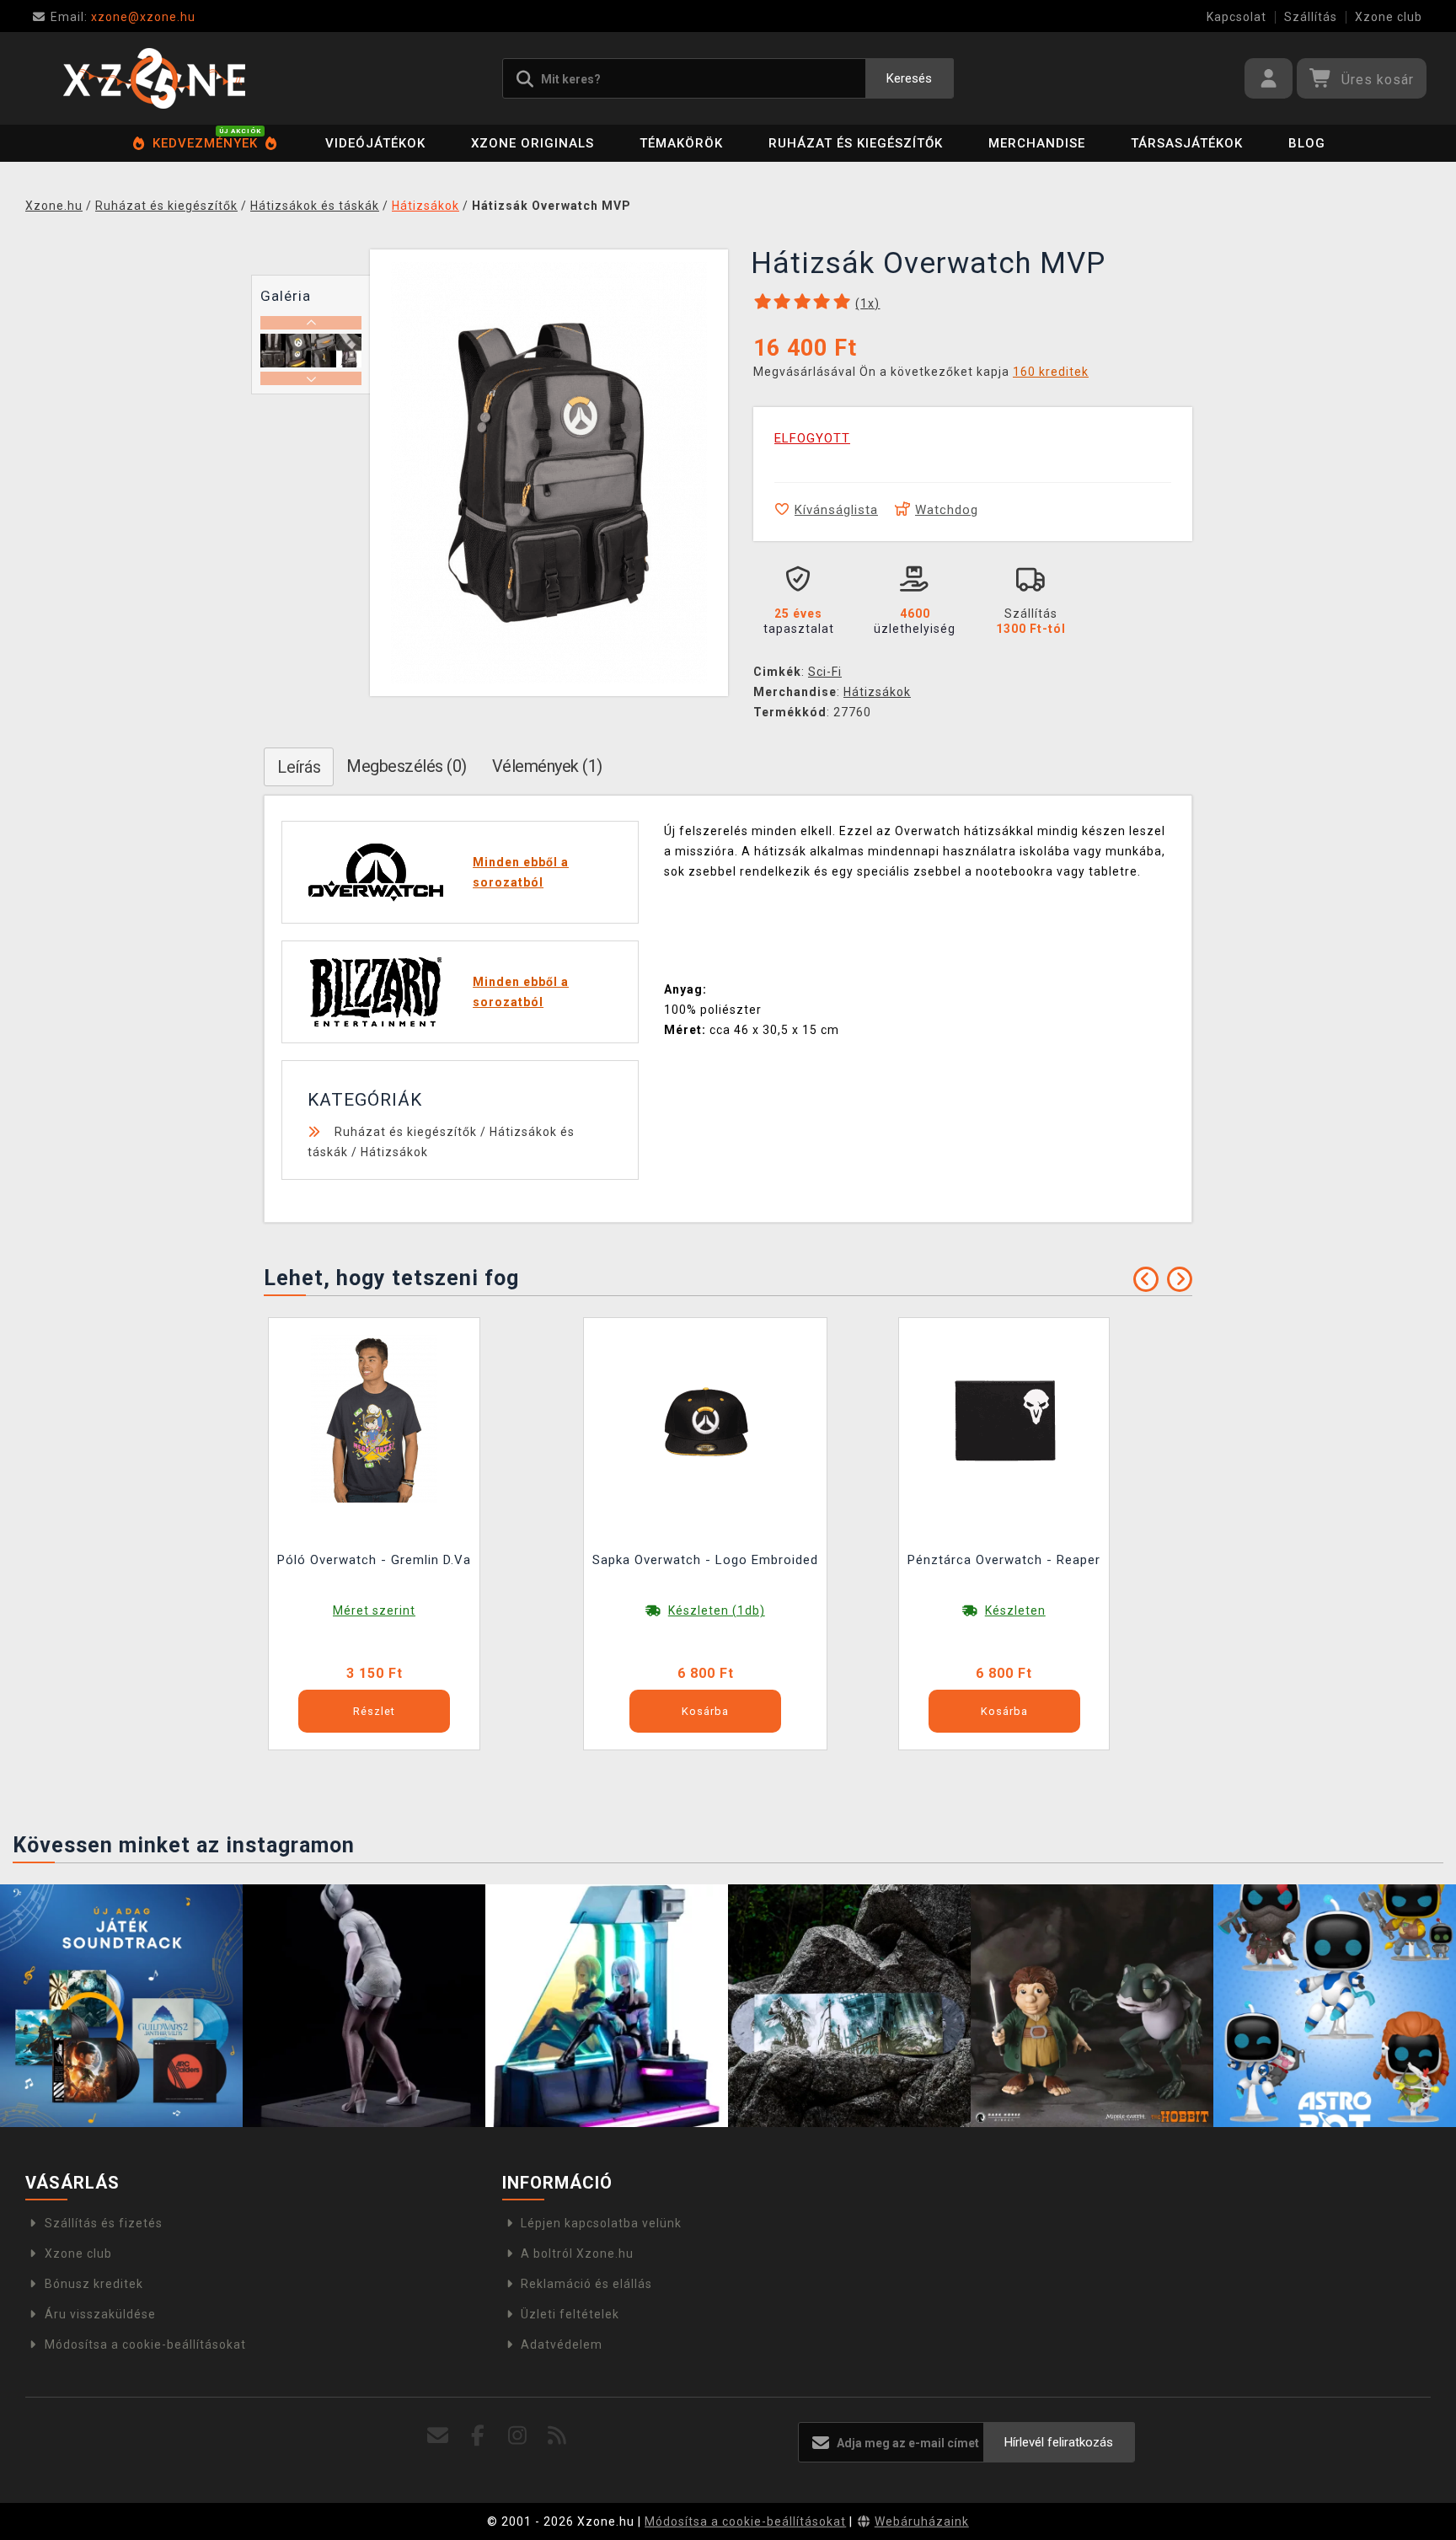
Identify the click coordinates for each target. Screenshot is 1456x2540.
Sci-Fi (825, 672)
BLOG (1307, 143)
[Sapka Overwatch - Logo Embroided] (705, 1418)
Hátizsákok (877, 692)
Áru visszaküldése (100, 2314)
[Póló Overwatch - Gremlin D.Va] (374, 1418)
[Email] (439, 2436)
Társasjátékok (1187, 143)
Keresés (909, 78)
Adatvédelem (562, 2344)
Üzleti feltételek (570, 2314)
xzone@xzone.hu (123, 17)
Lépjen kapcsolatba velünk (601, 2223)
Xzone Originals (533, 143)
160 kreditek (1051, 372)
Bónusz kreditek (94, 2284)
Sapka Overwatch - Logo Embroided (705, 1560)
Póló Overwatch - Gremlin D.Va (374, 1560)
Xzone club (1389, 17)
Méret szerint (374, 1610)
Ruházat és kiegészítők (856, 143)
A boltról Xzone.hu (577, 2253)
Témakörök (681, 143)
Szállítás (1311, 17)
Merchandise (1037, 143)
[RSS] (557, 2436)
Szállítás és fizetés (104, 2223)
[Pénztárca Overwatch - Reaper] (1004, 1418)
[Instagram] (518, 2436)
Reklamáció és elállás (586, 2284)
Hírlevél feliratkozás (1059, 2442)
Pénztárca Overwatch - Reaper (1004, 1560)
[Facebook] (478, 2436)
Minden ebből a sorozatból (521, 872)
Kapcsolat (1237, 17)
